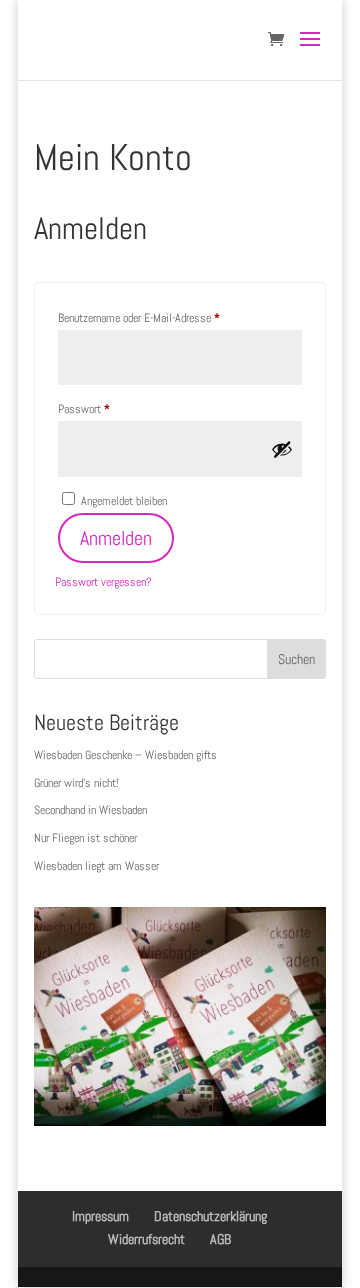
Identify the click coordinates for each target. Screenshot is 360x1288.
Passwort (108, 408)
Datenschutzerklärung (210, 1216)
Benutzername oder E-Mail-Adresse (163, 317)
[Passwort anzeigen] (282, 449)
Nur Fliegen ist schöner (85, 838)
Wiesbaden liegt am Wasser (96, 866)
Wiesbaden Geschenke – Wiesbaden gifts (125, 755)
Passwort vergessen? (103, 582)
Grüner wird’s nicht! (76, 783)
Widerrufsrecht (146, 1239)
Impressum (100, 1216)
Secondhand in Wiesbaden (90, 810)
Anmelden (116, 538)
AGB (220, 1239)
